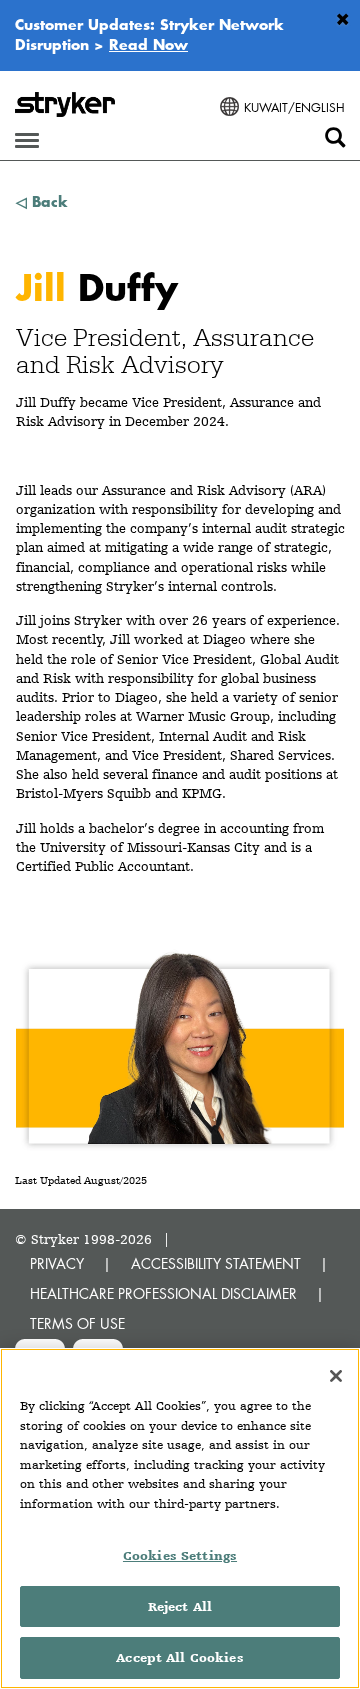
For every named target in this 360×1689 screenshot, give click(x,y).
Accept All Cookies (179, 1657)
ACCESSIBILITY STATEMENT (216, 1263)
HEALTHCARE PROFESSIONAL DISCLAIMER (163, 1293)
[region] (180, 1518)
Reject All (180, 1606)
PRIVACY (57, 1263)
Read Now (148, 44)
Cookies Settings (180, 1555)
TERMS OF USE (77, 1323)
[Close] (336, 1376)
